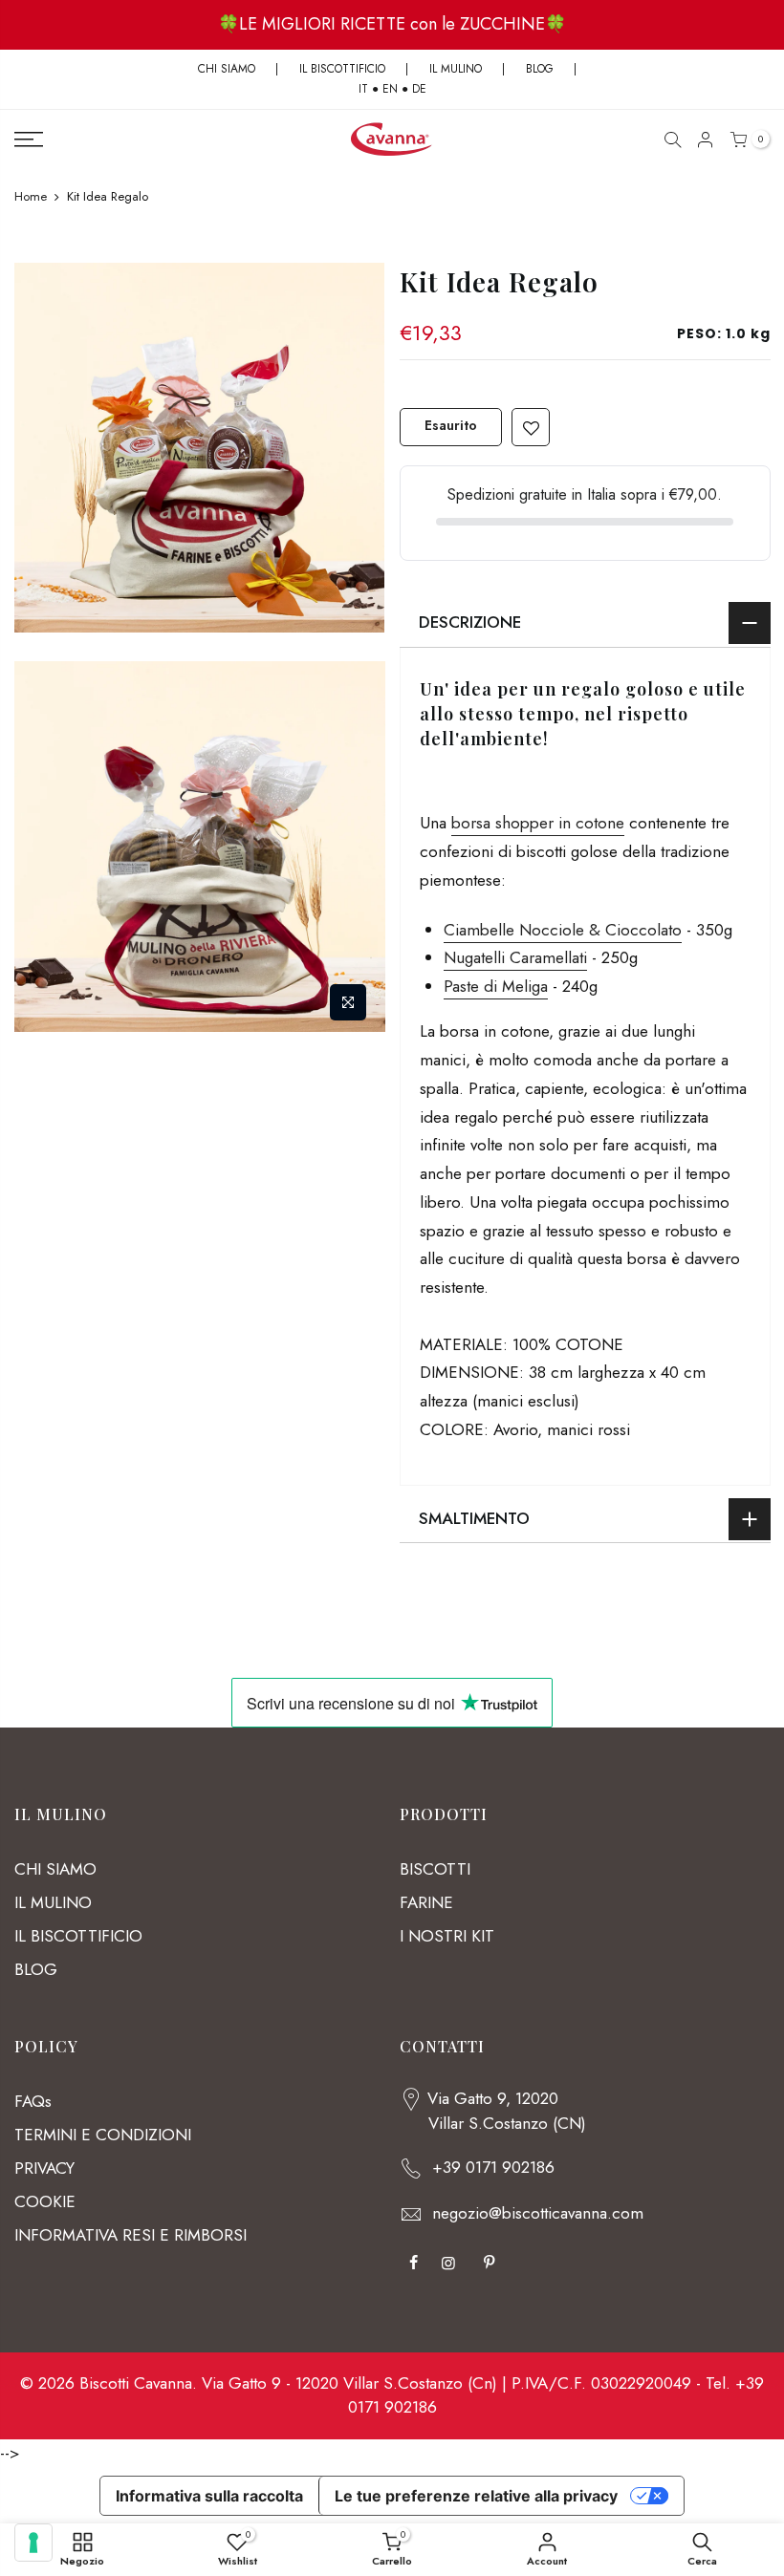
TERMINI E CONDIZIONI (103, 2135)
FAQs (33, 2101)
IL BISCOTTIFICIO (342, 69)
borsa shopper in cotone (538, 823)
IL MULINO (456, 69)
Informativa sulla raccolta (209, 2496)
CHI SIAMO (227, 69)
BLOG (542, 69)
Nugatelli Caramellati (515, 957)
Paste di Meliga (496, 986)
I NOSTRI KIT (447, 1936)
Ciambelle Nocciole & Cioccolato (563, 929)
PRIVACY (44, 2168)
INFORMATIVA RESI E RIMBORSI (131, 2235)
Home (31, 197)
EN (390, 89)
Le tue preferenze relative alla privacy (476, 2496)
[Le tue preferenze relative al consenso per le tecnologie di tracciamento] (33, 2543)
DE (419, 89)
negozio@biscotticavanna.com (538, 2213)
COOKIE (45, 2201)
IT (363, 89)
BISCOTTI (435, 1869)
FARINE (426, 1902)
